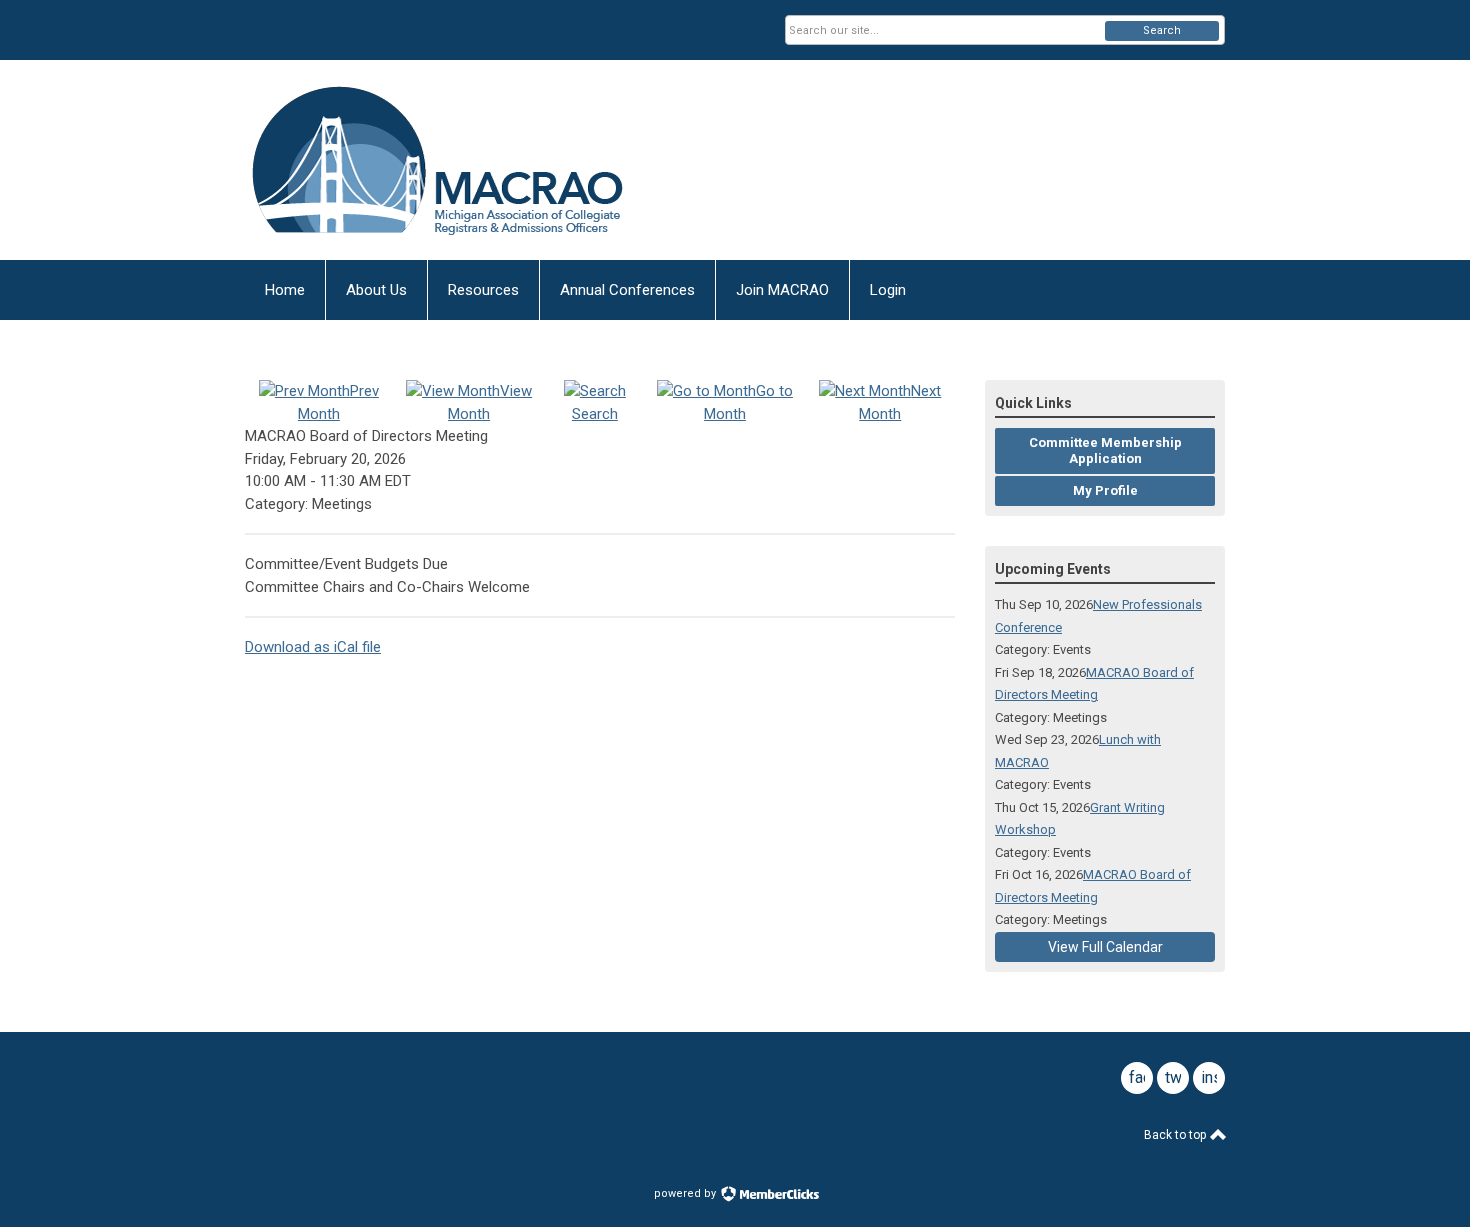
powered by (686, 1193)
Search (1162, 30)
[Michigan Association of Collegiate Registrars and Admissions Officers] (441, 160)
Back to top (1176, 1135)
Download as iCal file (313, 647)
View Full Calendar (1105, 947)
